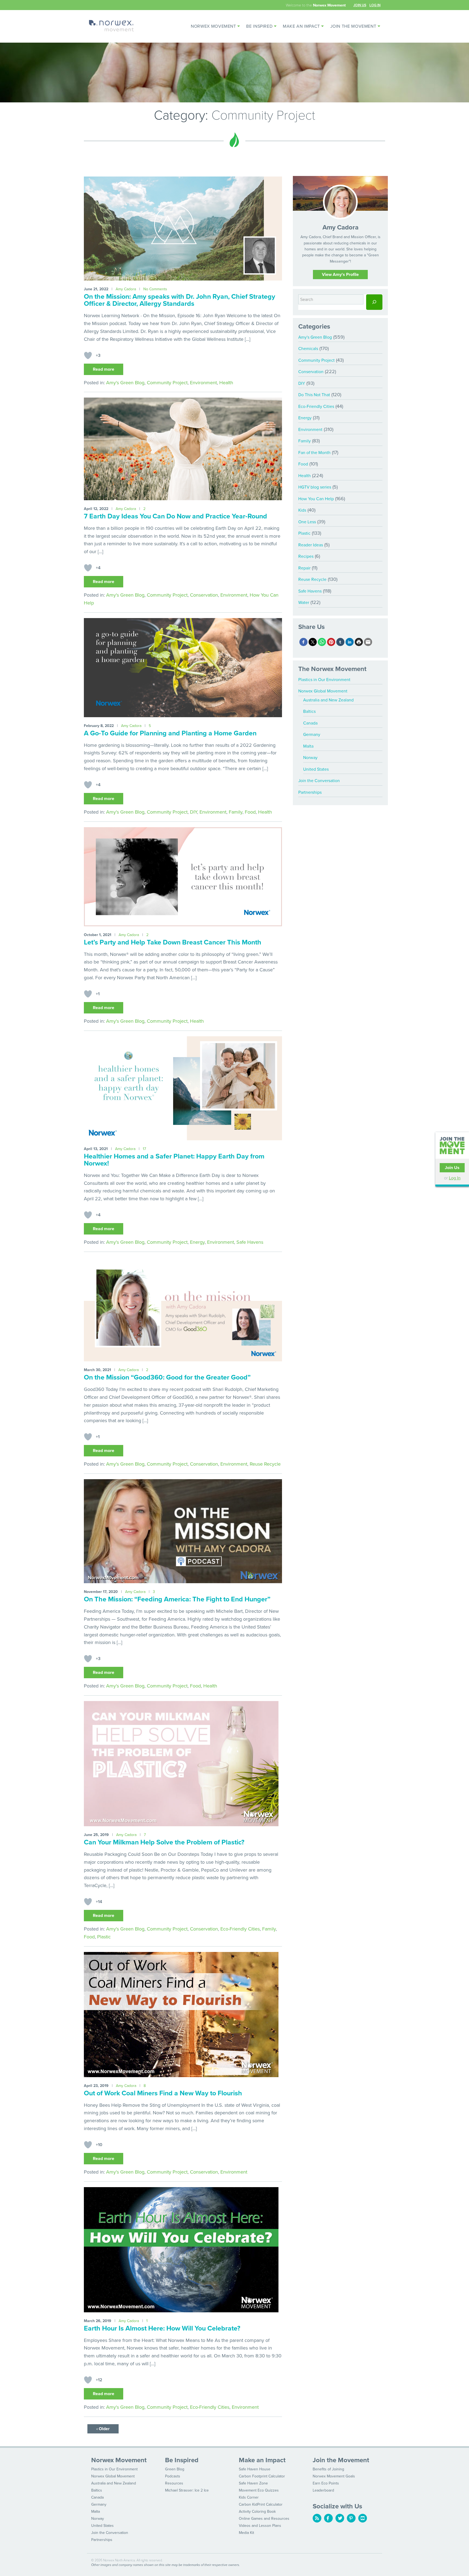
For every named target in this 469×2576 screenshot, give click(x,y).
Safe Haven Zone (253, 2483)
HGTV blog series (315, 487)
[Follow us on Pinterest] (351, 2518)
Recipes (306, 556)
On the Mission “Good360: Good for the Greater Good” (167, 1377)
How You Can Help (316, 499)
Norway (310, 758)
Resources (174, 2483)
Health (226, 383)
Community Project (167, 383)
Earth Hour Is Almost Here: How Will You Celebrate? (162, 2328)
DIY (194, 812)
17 (144, 1149)
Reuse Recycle (265, 1464)
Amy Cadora (126, 289)
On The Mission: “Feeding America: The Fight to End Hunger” (177, 1599)
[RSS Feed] (317, 2518)
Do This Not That (314, 395)
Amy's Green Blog (125, 383)
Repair (304, 568)
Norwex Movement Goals (334, 2476)
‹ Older (103, 2429)
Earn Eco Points (326, 2483)
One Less (307, 522)
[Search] (374, 302)
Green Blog (175, 2469)
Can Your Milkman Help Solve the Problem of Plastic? (164, 1842)
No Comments (155, 289)
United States (316, 769)
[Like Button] (88, 355)
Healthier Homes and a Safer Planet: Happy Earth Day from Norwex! (174, 1160)
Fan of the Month (314, 453)
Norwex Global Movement (323, 691)
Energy (197, 1242)
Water (304, 603)
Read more (104, 369)
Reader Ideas (311, 545)
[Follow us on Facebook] (328, 2518)
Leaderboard (323, 2490)
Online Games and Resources (264, 2519)
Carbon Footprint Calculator (262, 2476)
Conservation (204, 595)
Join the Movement (353, 26)
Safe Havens (250, 1242)
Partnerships (310, 792)
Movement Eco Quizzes (259, 2490)
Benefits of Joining (328, 2469)
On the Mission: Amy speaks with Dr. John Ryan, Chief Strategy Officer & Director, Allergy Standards (180, 300)
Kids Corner (249, 2497)
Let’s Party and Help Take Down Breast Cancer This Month (173, 942)
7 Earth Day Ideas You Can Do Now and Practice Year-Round (175, 516)
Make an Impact (301, 26)
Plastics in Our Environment (324, 680)
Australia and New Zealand (328, 700)
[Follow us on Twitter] (340, 2518)
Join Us (360, 5)
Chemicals (308, 349)
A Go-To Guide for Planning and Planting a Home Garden (170, 733)
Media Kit (246, 2533)
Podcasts (173, 2476)
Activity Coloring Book (257, 2512)
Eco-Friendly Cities (240, 1929)
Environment (203, 383)
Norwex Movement (213, 26)
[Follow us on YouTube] (363, 2518)
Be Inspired (259, 26)
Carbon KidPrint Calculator (261, 2504)
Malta (308, 746)
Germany (312, 735)
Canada (310, 723)
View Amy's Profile (340, 275)
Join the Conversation (319, 781)
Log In (375, 5)
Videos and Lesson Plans (260, 2526)
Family (236, 812)
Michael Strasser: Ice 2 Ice (187, 2490)
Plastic (104, 1937)
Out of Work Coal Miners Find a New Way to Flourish (163, 2093)
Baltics (309, 711)
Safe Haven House (255, 2469)
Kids (302, 510)
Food (250, 812)
